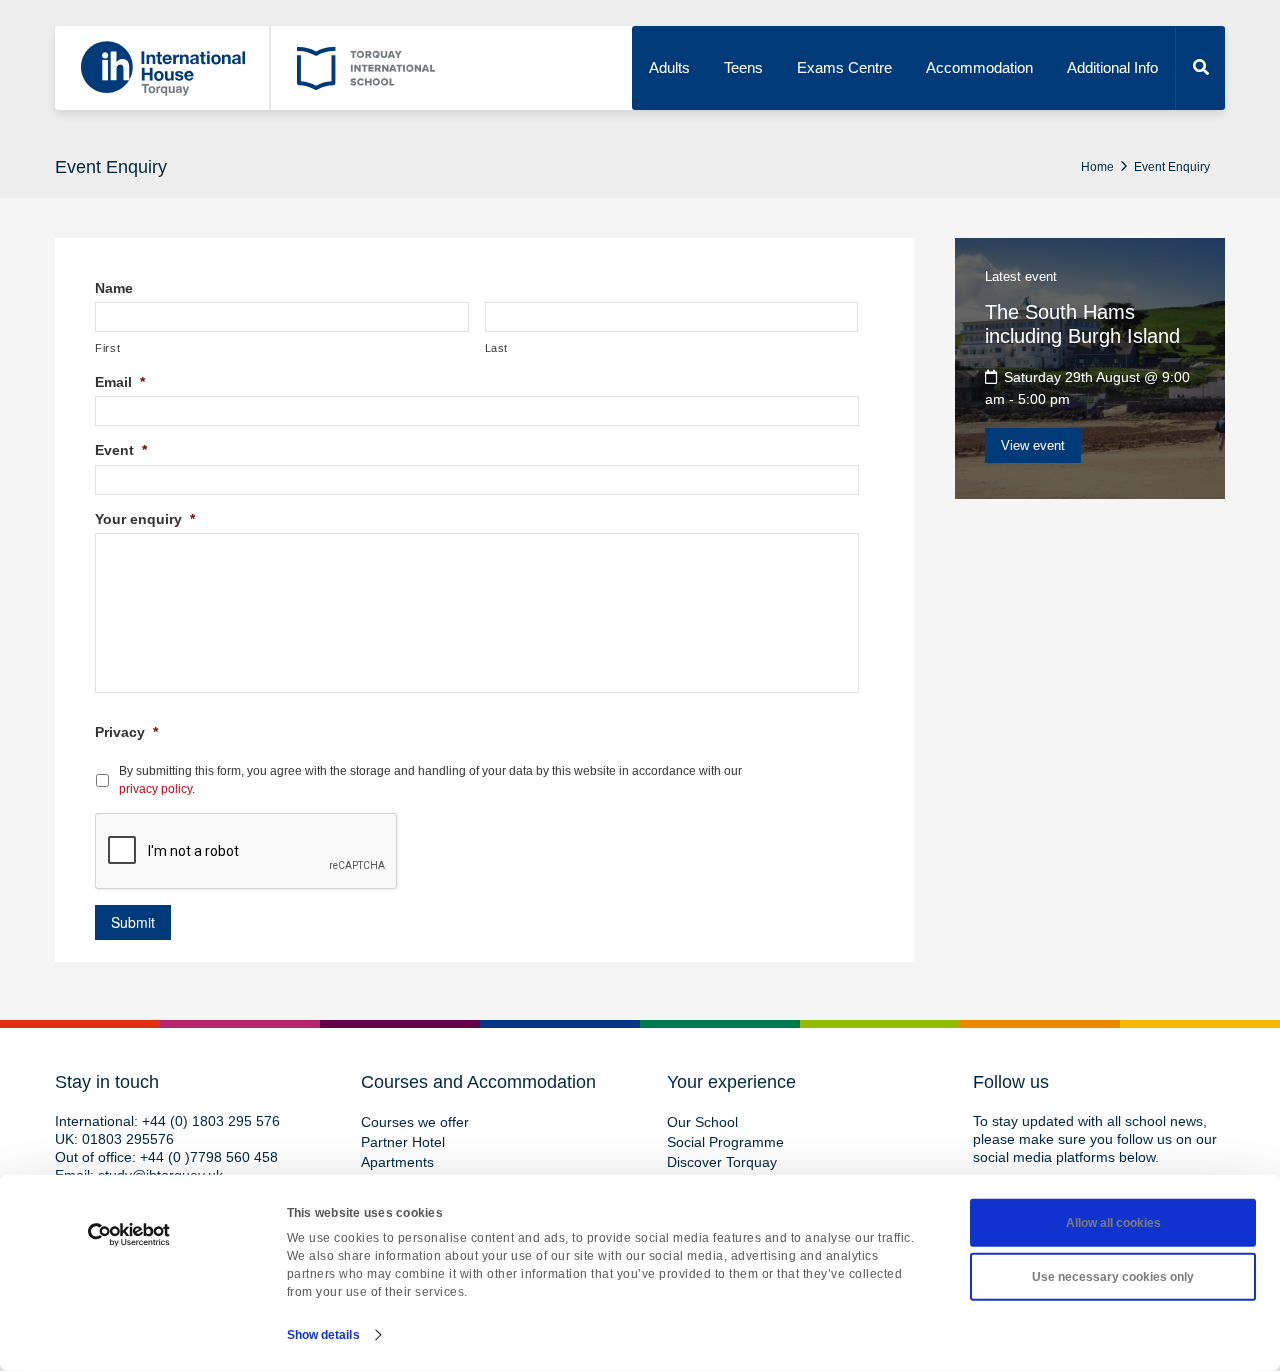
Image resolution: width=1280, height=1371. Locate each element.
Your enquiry (145, 519)
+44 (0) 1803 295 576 (211, 1121)
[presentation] (247, 852)
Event (121, 450)
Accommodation (979, 67)
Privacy (126, 732)
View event (1033, 445)
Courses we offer (415, 1122)
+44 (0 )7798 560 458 (209, 1157)
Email (120, 382)
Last (497, 348)
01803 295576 (128, 1139)
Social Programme (725, 1142)
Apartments (397, 1162)
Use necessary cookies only (1113, 1277)
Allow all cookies (1113, 1223)
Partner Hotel (403, 1142)
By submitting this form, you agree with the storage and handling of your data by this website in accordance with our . (430, 780)
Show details (323, 1335)
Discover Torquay (722, 1162)
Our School (702, 1122)
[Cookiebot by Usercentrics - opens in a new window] (129, 1235)
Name (114, 288)
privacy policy (155, 789)
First (107, 348)
